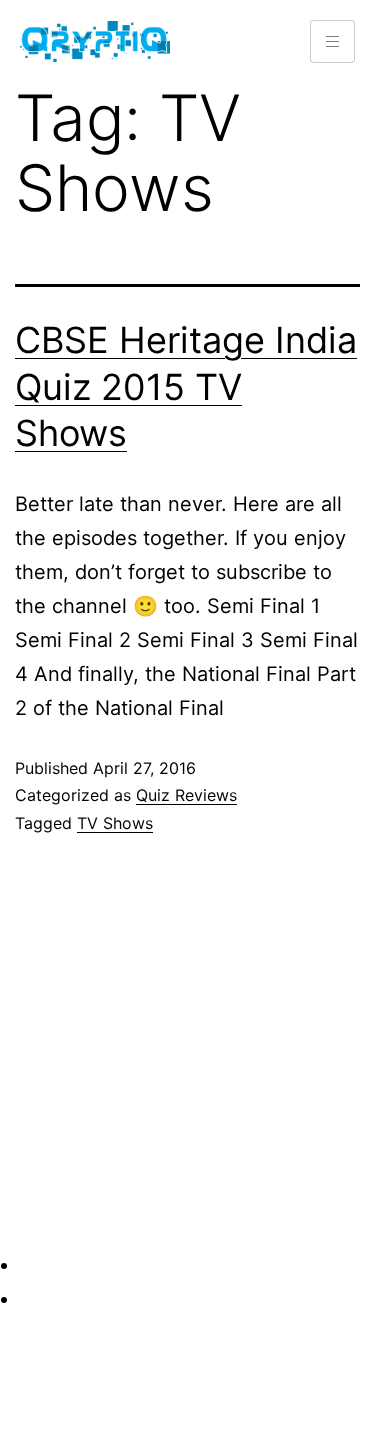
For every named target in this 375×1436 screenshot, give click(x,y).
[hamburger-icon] (332, 41)
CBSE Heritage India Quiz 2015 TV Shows (186, 387)
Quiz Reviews (186, 795)
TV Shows (115, 823)
